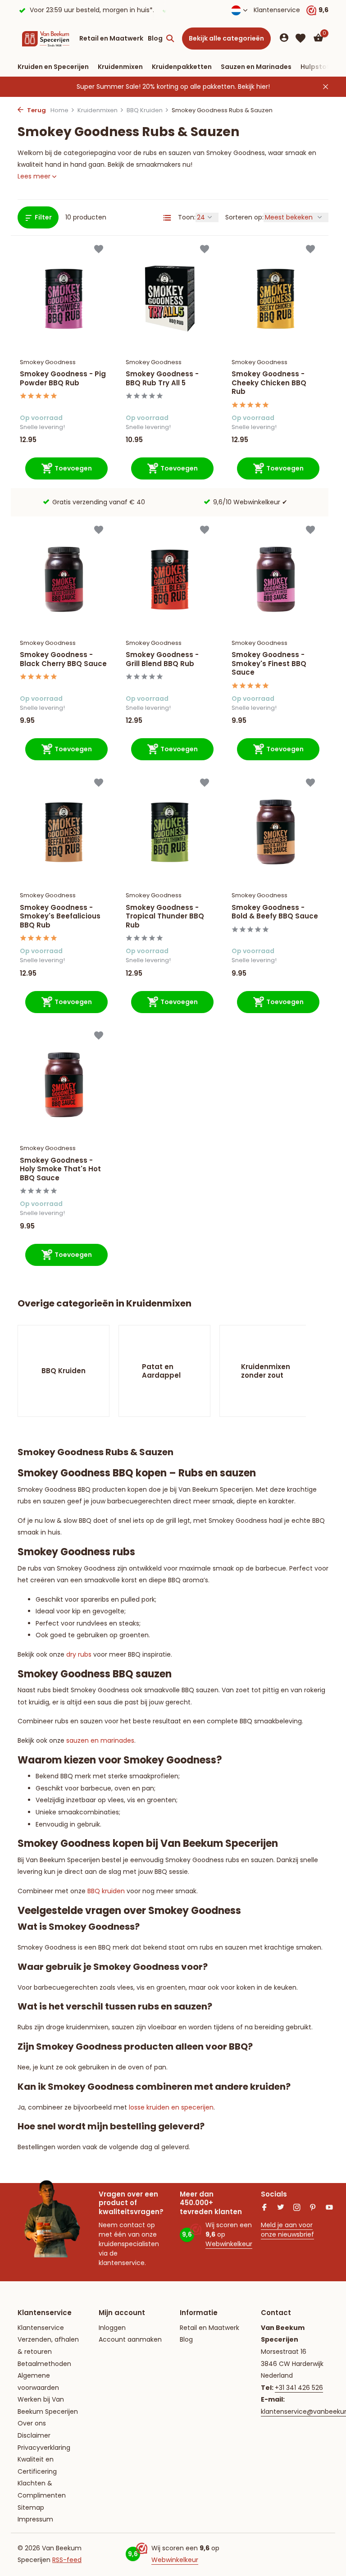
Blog (155, 38)
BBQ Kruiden (145, 110)
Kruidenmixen (120, 67)
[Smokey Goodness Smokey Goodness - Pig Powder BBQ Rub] (64, 299)
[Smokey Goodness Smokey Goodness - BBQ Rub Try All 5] (170, 299)
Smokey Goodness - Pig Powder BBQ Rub (63, 378)
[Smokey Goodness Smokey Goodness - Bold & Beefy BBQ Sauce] (275, 832)
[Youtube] (329, 2208)
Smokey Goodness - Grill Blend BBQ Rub (162, 659)
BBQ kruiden (106, 1891)
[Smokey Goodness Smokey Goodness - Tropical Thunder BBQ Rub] (170, 832)
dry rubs (79, 1654)
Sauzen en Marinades (256, 67)
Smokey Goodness (48, 362)
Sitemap (31, 2507)
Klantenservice (277, 10)
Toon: (187, 217)
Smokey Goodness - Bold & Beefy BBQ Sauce (275, 912)
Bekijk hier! (254, 87)
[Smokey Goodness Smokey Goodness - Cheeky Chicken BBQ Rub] (275, 299)
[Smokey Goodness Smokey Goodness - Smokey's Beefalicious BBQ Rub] (64, 832)
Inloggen (112, 2328)
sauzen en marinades (100, 1740)
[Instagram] (297, 2208)
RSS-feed (67, 2560)
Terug (36, 110)
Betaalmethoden (44, 2364)
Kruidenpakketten (182, 67)
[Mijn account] (284, 39)
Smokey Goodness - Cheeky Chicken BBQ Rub (269, 383)
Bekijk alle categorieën (226, 38)
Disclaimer (34, 2435)
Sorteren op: (244, 217)
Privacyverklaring (44, 2448)
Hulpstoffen (320, 67)
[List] (167, 218)
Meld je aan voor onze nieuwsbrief (287, 2230)
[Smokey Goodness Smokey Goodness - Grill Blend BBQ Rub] (170, 579)
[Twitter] (281, 2208)
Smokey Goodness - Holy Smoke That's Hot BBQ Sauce (60, 1169)
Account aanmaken (130, 2339)
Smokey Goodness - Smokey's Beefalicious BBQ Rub (60, 916)
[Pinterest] (313, 2208)
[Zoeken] (170, 38)
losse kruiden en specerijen (171, 2107)
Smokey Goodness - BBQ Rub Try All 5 (162, 378)
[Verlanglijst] (300, 38)
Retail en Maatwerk (111, 38)
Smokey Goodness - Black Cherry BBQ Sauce (63, 659)
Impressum (35, 2519)
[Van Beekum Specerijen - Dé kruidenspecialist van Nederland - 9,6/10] (46, 38)
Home (59, 110)
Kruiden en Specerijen (53, 67)
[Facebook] (264, 2208)
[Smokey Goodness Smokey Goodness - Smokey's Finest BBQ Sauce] (275, 579)
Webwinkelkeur (229, 2244)
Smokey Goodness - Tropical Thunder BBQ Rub (165, 916)
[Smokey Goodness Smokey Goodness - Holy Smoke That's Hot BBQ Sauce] (64, 1085)
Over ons (32, 2423)
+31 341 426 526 (299, 2388)
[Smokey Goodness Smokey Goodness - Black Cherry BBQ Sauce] (64, 579)
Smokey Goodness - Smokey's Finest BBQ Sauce (269, 664)
